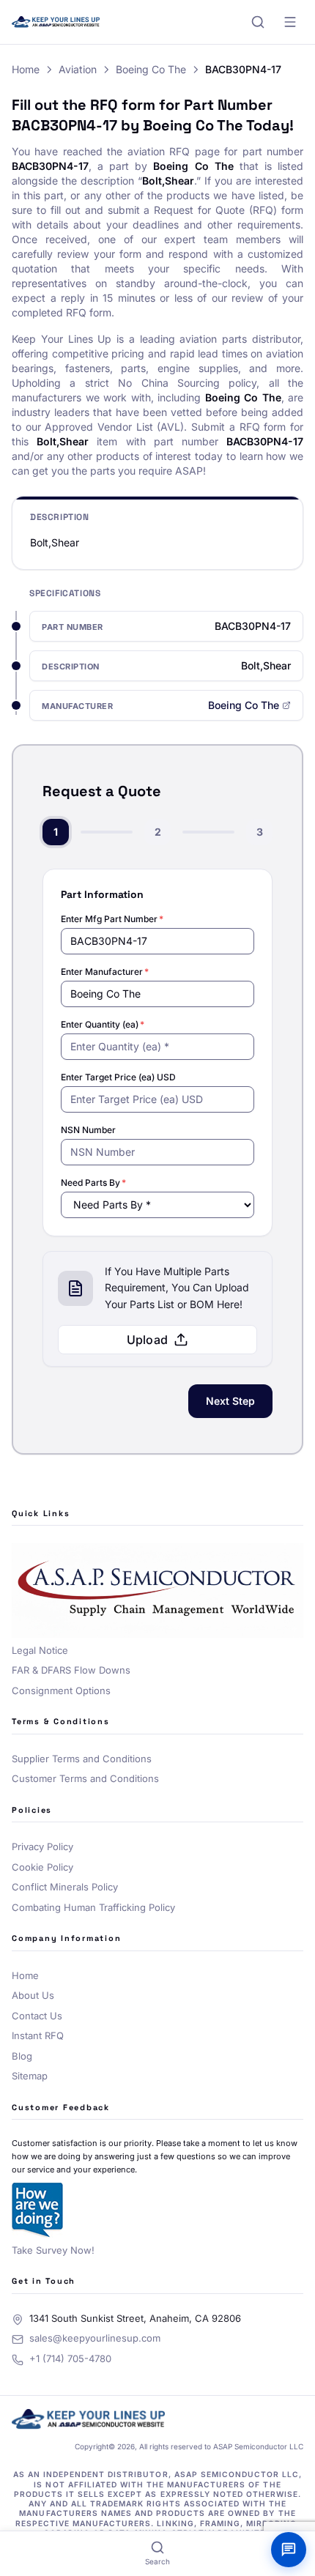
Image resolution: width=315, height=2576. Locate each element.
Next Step (230, 1401)
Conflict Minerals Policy (65, 1887)
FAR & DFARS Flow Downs (71, 1670)
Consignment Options (61, 1690)
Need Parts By (93, 1183)
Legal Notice (40, 1650)
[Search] (258, 22)
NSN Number (88, 1130)
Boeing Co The (151, 69)
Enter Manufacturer (105, 972)
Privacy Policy (42, 1846)
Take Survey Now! (53, 2250)
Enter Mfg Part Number (112, 919)
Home (26, 69)
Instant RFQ (38, 2035)
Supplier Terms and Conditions (82, 1759)
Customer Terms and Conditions (85, 1778)
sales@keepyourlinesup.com (95, 2338)
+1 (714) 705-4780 (70, 2358)
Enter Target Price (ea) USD (118, 1077)
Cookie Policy (42, 1867)
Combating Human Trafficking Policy (93, 1907)
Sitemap (30, 2076)
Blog (22, 2056)
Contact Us (37, 2016)
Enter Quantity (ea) (103, 1024)
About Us (33, 1995)
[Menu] (290, 22)
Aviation (78, 69)
